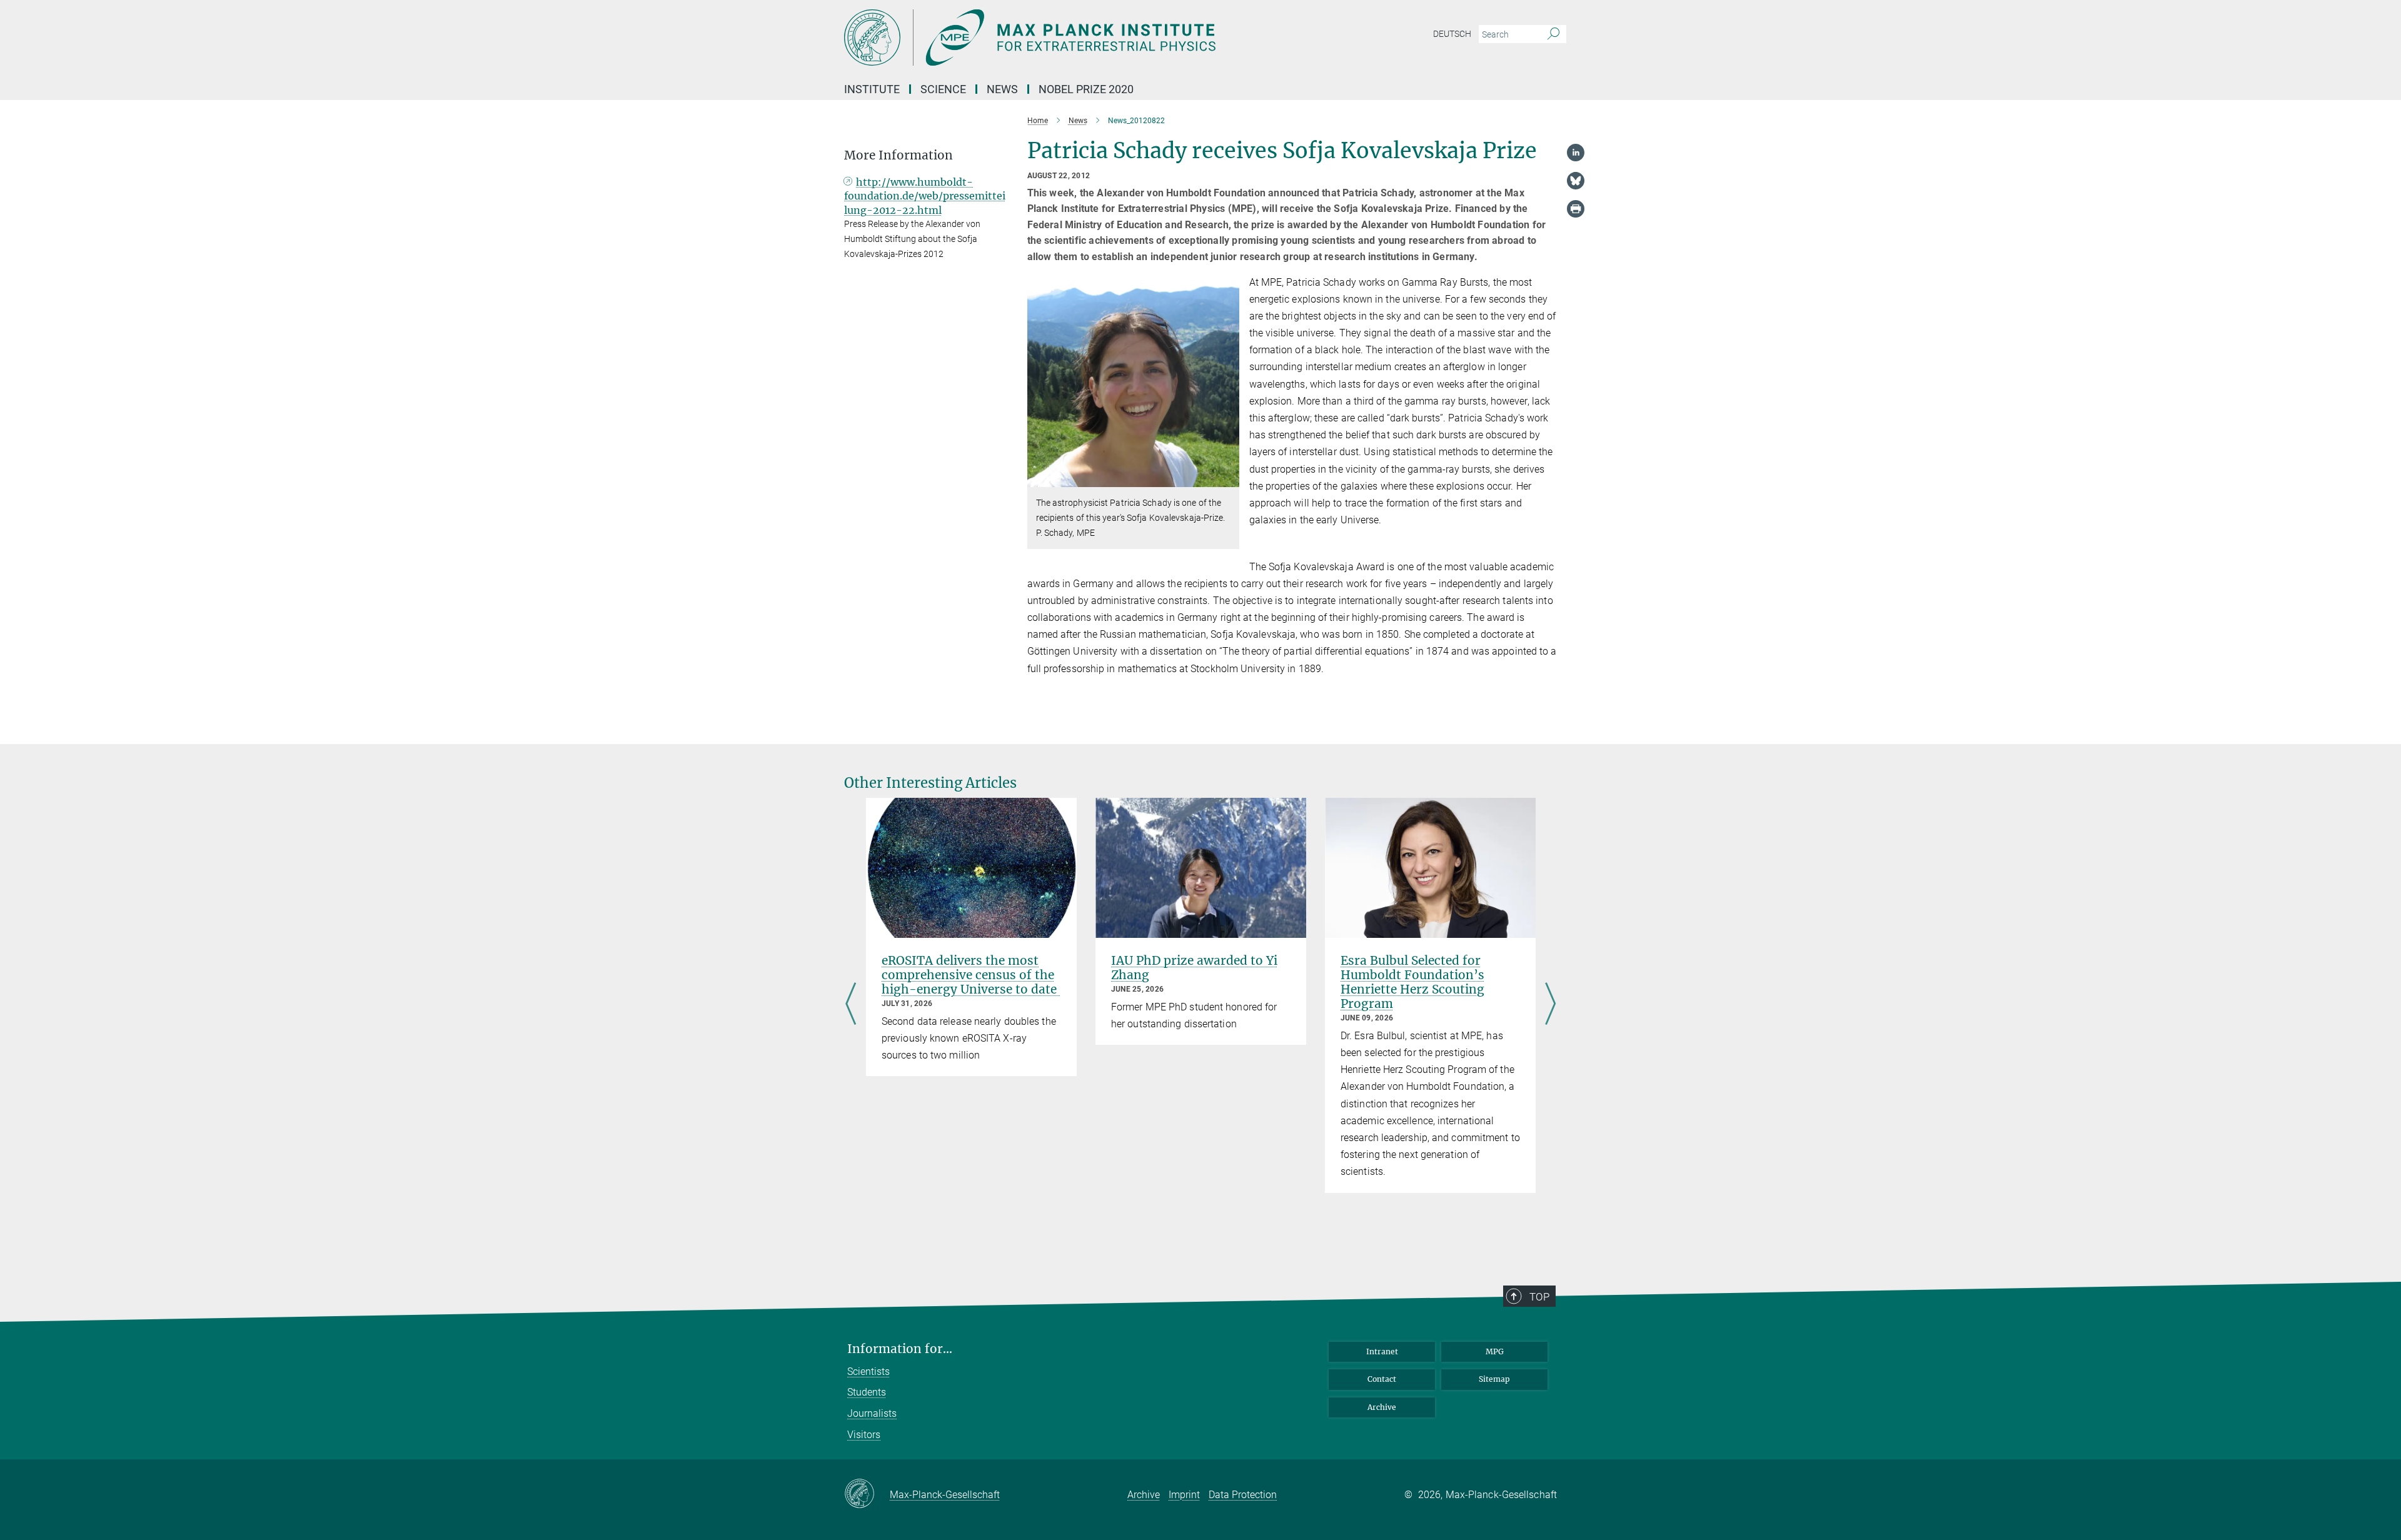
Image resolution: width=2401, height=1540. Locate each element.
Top (1539, 1297)
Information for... (900, 1349)
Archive (1382, 1407)
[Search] (1553, 34)
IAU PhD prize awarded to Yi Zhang (1194, 968)
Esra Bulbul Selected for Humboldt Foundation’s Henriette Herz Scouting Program (1412, 982)
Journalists (872, 1413)
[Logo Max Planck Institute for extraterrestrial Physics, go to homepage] (1079, 38)
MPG (1495, 1351)
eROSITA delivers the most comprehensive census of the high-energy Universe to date (971, 975)
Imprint (1184, 1495)
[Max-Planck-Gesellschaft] (867, 1494)
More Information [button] (898, 155)
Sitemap (1494, 1379)
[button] (1228, 478)
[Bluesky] (1576, 181)
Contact (1382, 1379)
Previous (851, 1005)
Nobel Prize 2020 (1086, 89)
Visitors (864, 1435)
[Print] (1576, 209)
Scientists (868, 1371)
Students (867, 1392)
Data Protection (1243, 1495)
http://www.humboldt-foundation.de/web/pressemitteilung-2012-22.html (925, 196)
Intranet (1382, 1351)
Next (1550, 1005)
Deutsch (1452, 34)
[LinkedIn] (1576, 153)
